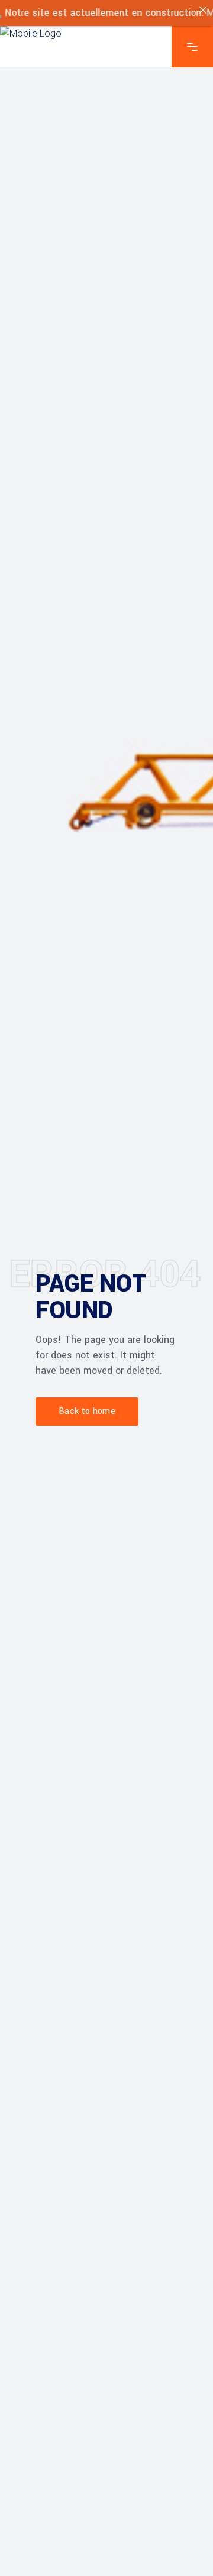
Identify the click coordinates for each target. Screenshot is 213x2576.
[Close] (203, 10)
